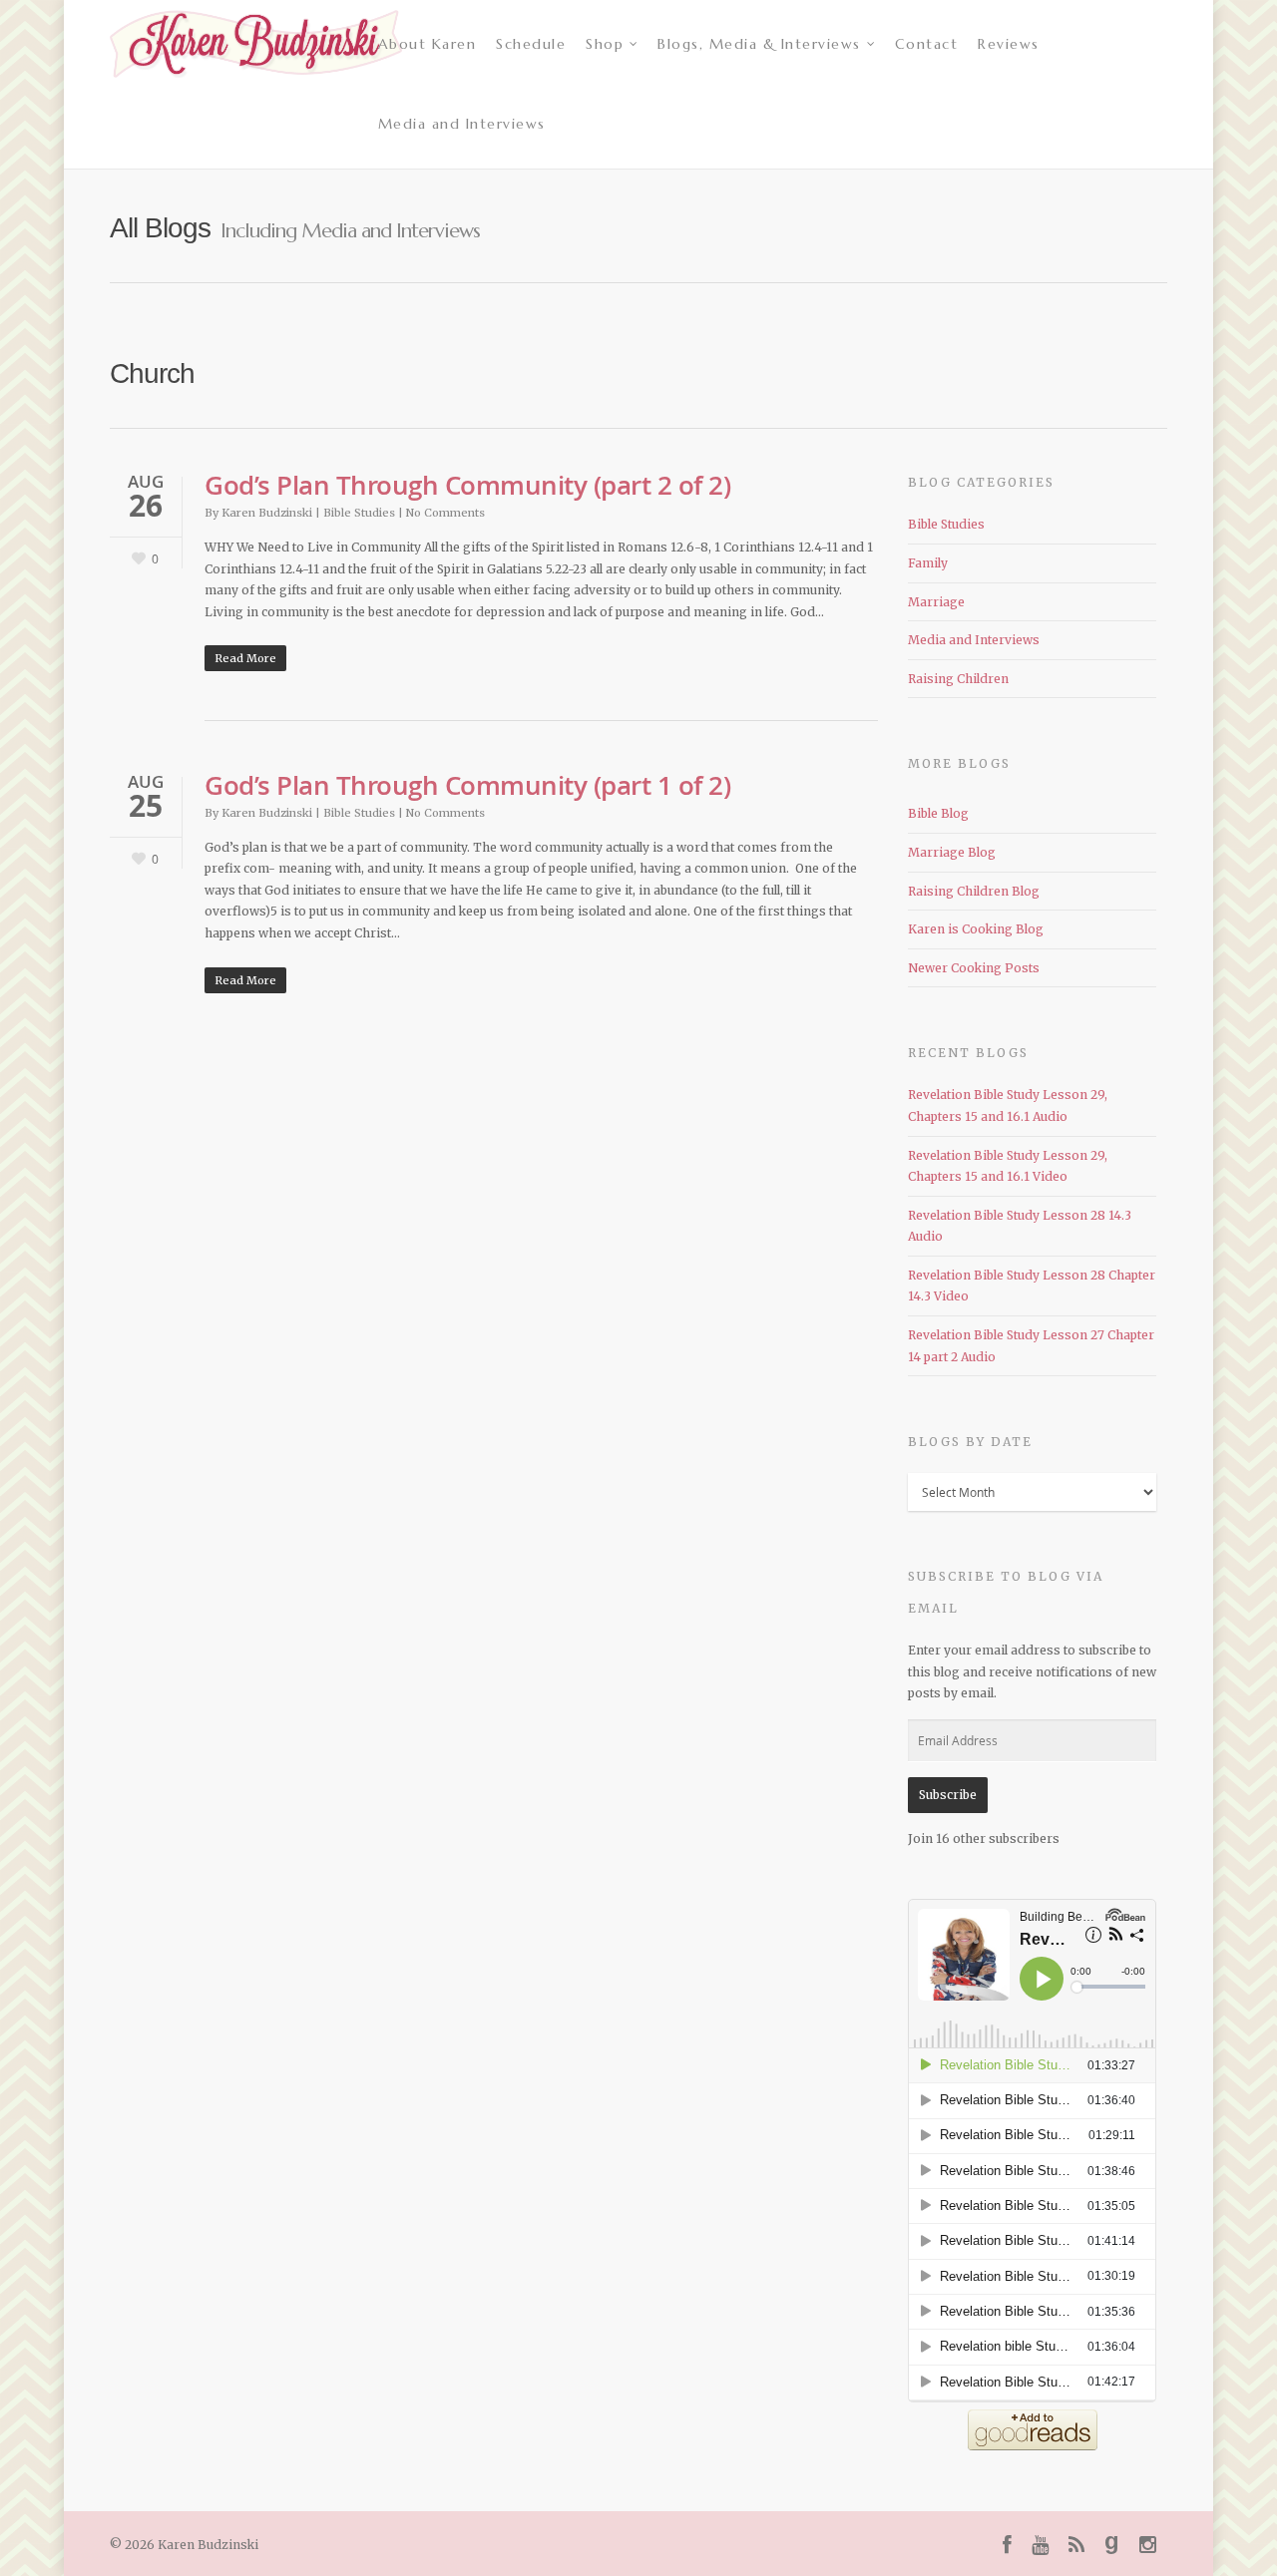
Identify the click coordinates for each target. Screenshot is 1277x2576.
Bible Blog (938, 813)
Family (928, 563)
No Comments (445, 513)
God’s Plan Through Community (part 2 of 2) (467, 485)
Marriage (936, 602)
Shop (605, 44)
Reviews (1009, 44)
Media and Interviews (462, 124)
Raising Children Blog (974, 891)
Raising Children (958, 679)
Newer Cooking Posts (974, 968)
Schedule (531, 44)
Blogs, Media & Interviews (759, 44)
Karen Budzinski (267, 513)
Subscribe (948, 1795)
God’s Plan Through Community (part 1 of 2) (467, 785)
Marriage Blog (952, 852)
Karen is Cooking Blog (976, 929)
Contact (927, 44)
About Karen (427, 44)
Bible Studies (359, 513)
